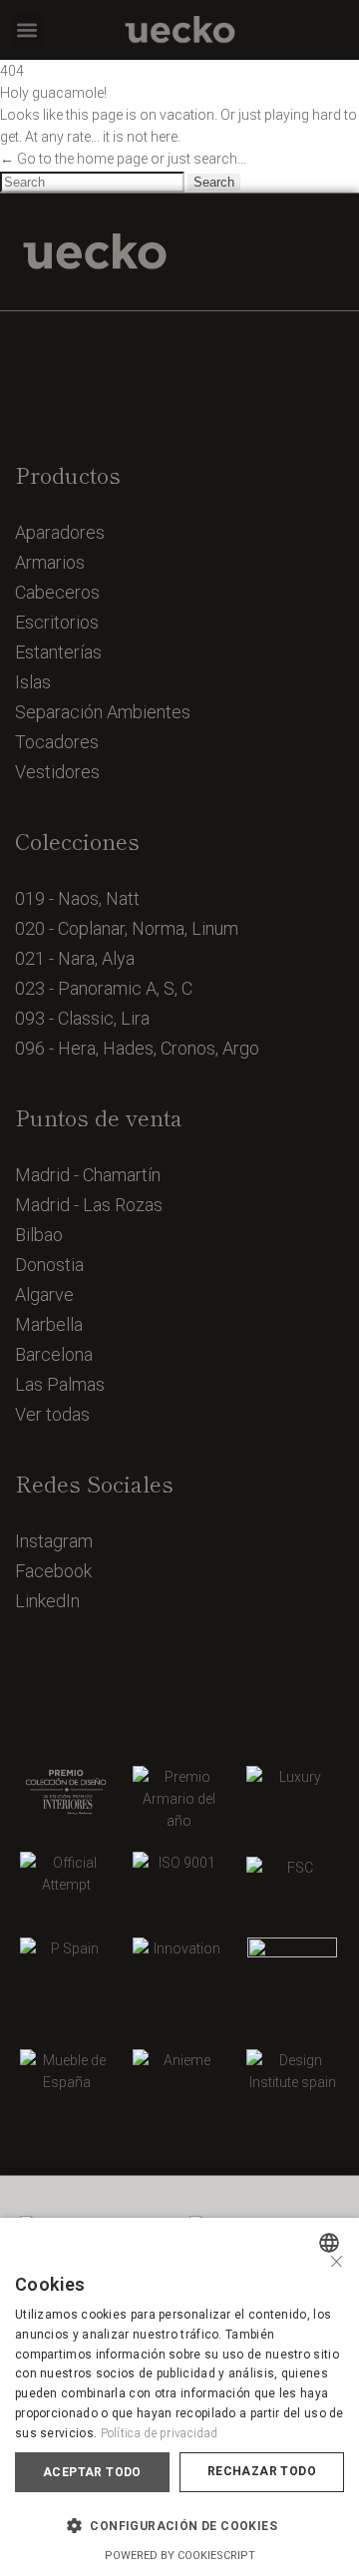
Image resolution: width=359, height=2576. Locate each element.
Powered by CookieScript (180, 2556)
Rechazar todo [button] (262, 2471)
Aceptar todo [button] (92, 2472)
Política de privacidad (160, 2433)
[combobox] (332, 2243)
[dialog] (179, 2397)
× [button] (337, 2259)
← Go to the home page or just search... (123, 159)
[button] (26, 30)
